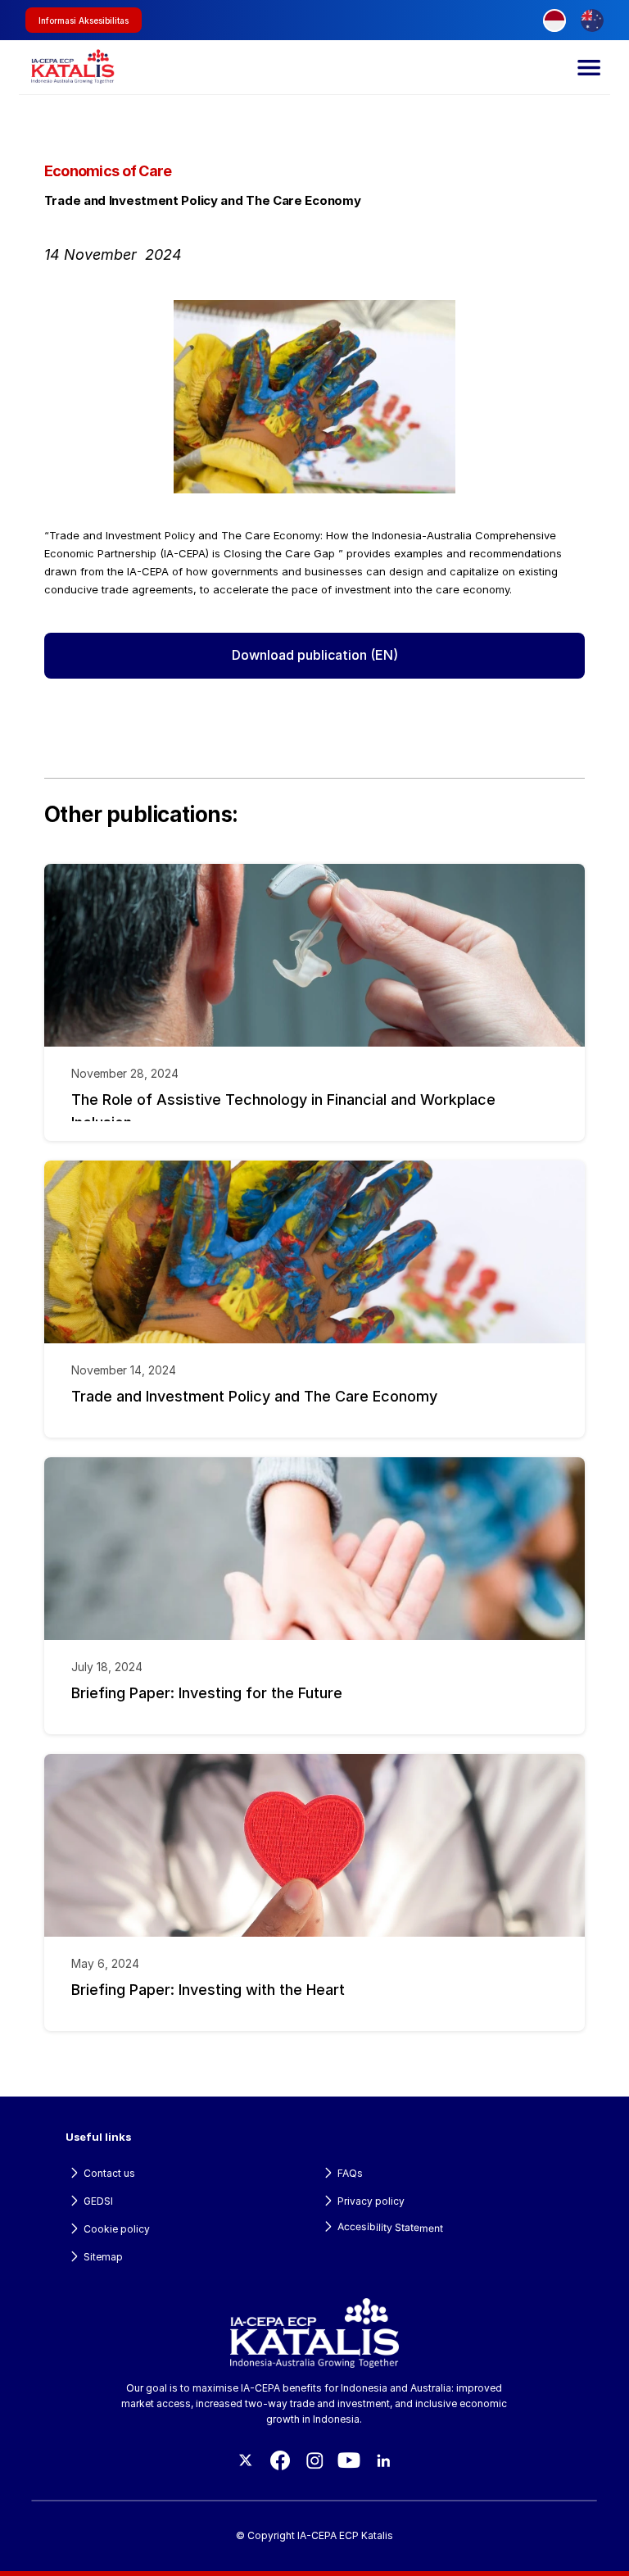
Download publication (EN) (315, 655)
